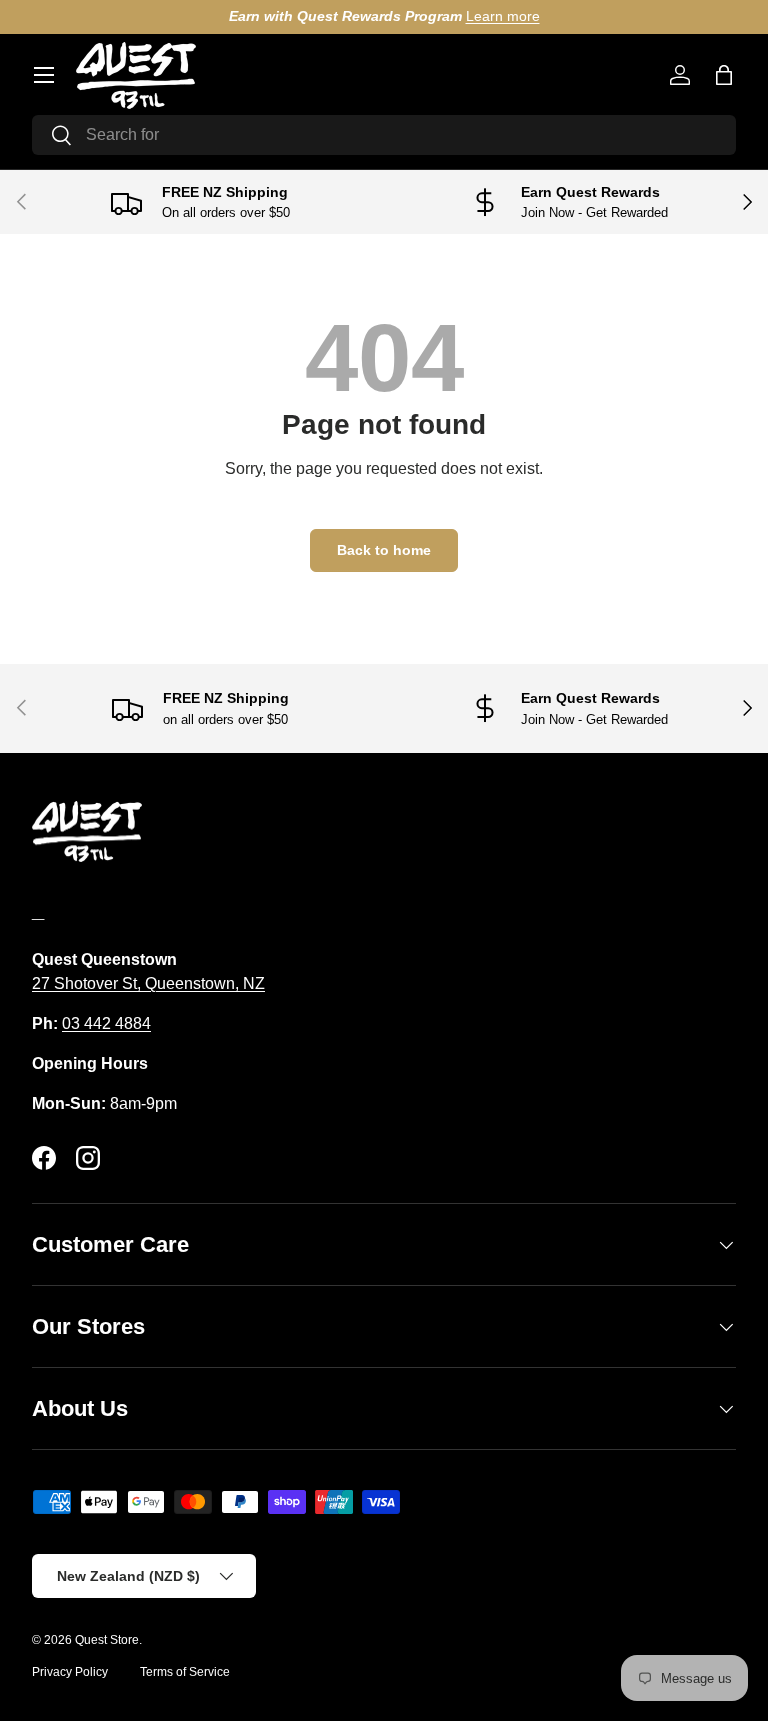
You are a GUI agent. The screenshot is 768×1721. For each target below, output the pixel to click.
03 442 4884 (106, 1023)
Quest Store (107, 1640)
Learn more (503, 16)
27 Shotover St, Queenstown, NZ (148, 983)
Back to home (384, 550)
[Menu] (44, 75)
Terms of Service (185, 1672)
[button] (724, 75)
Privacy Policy (70, 1672)
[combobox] (384, 135)
